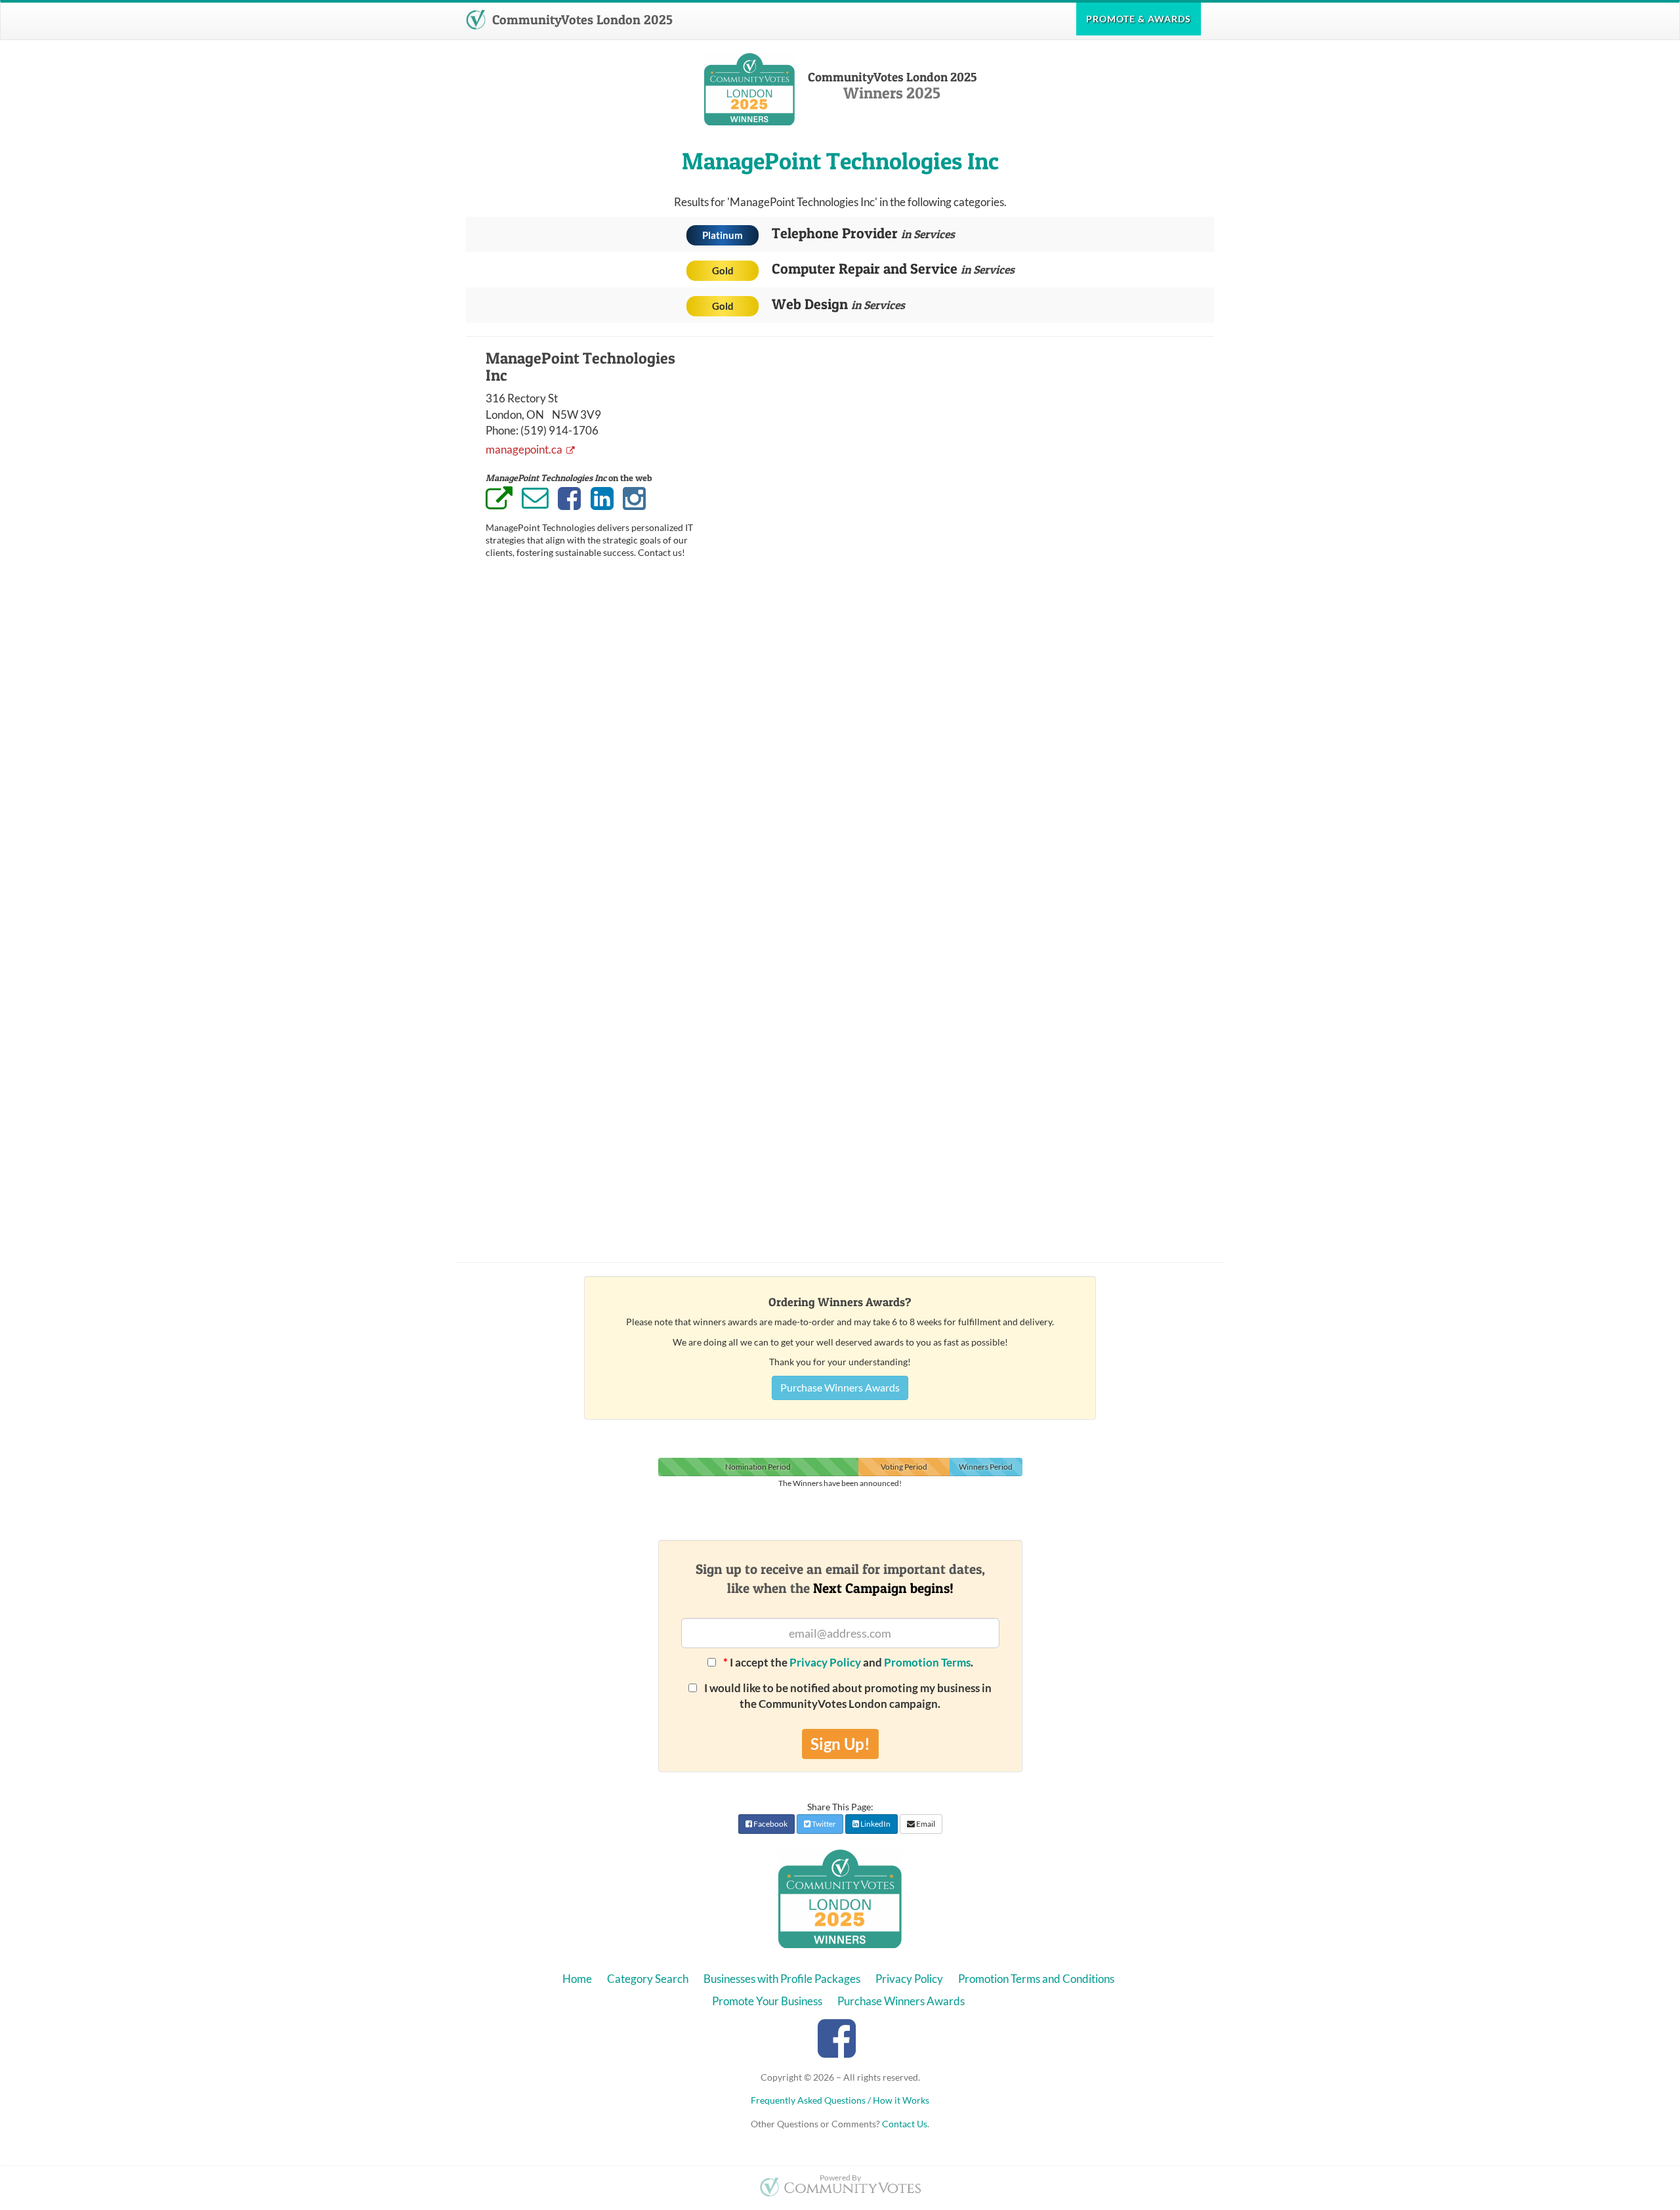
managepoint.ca (525, 449)
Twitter (823, 1824)
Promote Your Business (767, 2001)
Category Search (648, 1979)
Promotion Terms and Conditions (1036, 1979)
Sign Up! (840, 1744)
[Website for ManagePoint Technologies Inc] (499, 500)
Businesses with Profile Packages (782, 1979)
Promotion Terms (927, 1662)
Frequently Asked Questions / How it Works (840, 2100)
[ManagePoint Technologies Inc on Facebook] (569, 499)
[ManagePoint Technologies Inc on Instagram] (634, 499)
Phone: (502, 430)
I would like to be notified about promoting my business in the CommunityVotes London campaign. (847, 1696)
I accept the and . (848, 1662)
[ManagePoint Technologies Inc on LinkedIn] (602, 499)
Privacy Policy (825, 1662)
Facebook (770, 1824)
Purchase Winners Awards (840, 1387)
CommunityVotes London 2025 (581, 20)
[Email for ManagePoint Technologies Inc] (535, 498)
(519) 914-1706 (559, 430)
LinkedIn (875, 1824)
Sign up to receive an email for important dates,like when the (840, 1579)
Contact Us (905, 2124)
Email (925, 1824)
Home (577, 1979)
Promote (1139, 19)
